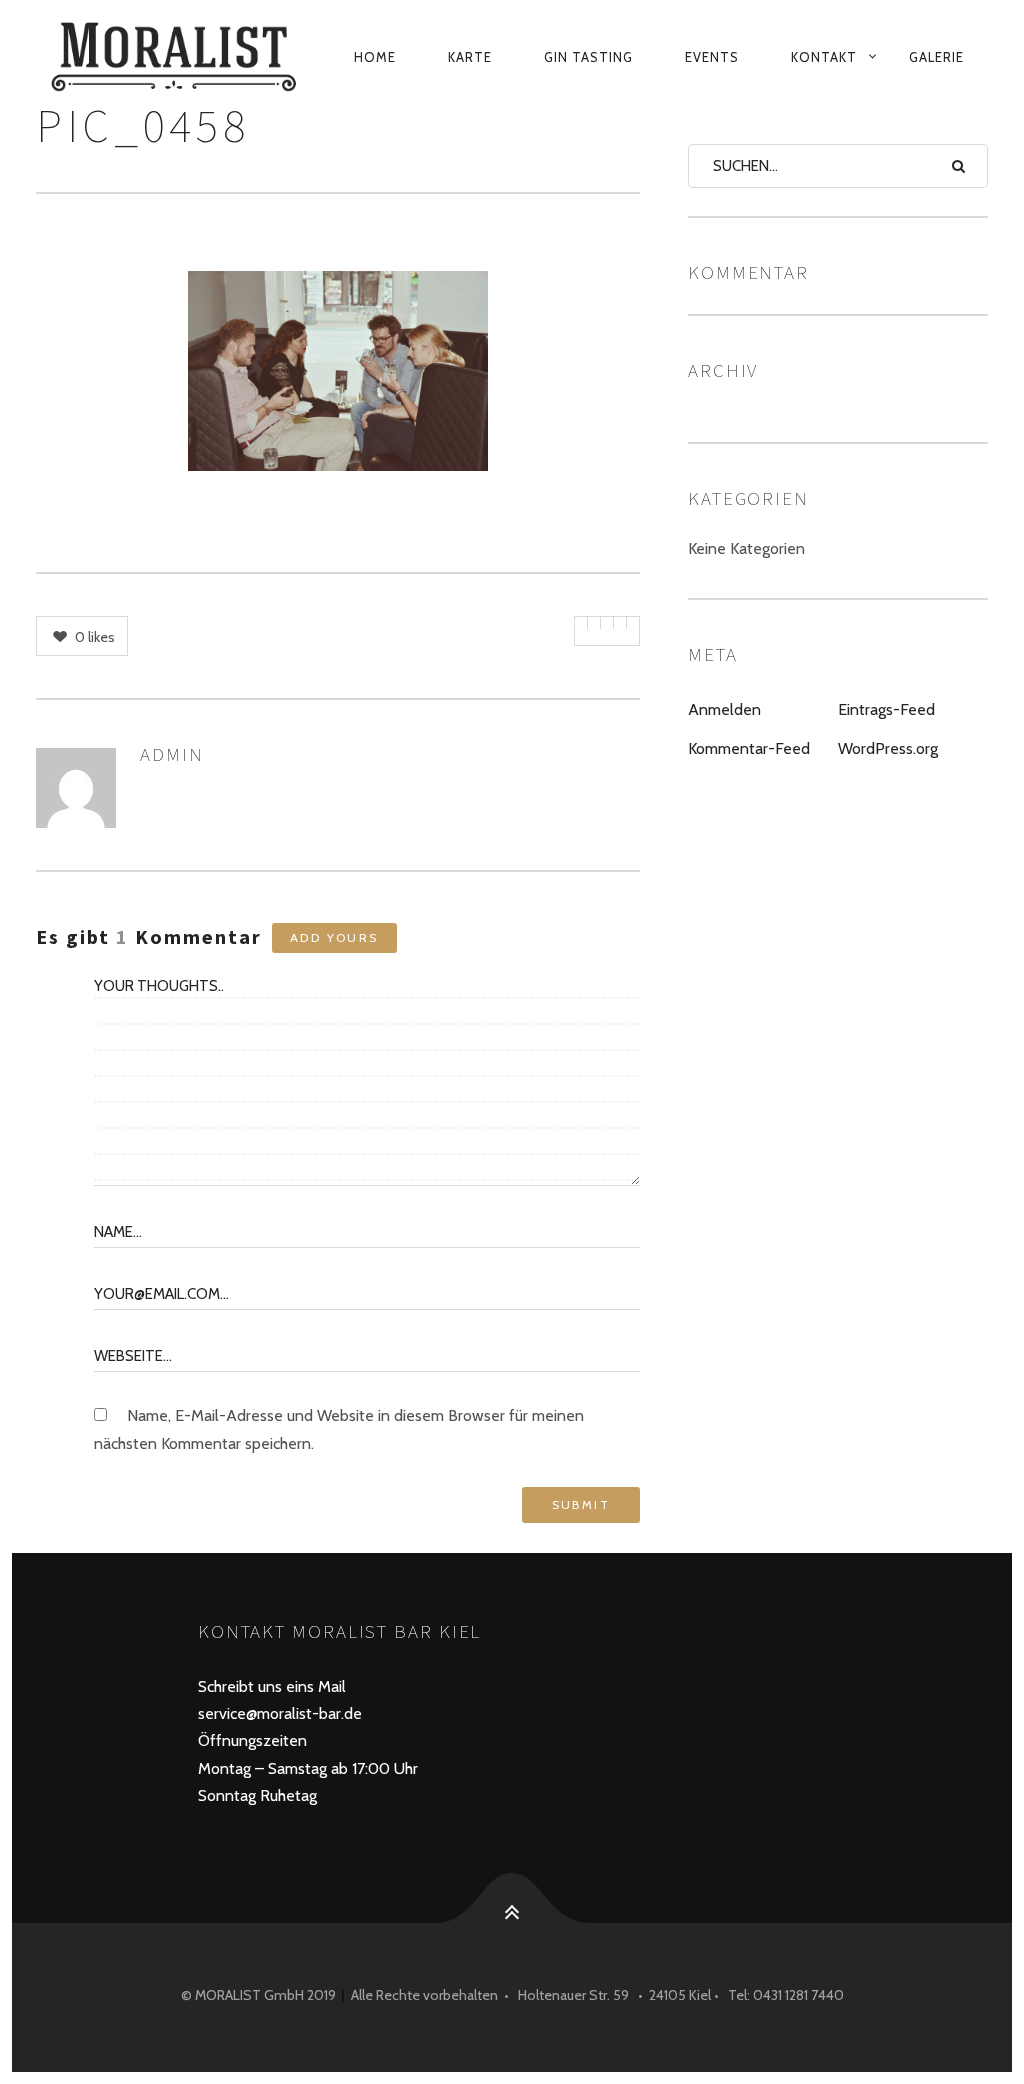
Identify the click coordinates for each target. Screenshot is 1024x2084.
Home (375, 57)
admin (172, 754)
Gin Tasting (588, 57)
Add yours (334, 937)
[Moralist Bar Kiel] (176, 57)
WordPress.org (888, 748)
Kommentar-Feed (749, 748)
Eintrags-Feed (886, 709)
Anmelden (724, 709)
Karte (470, 57)
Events (712, 57)
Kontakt (824, 57)
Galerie (936, 57)
